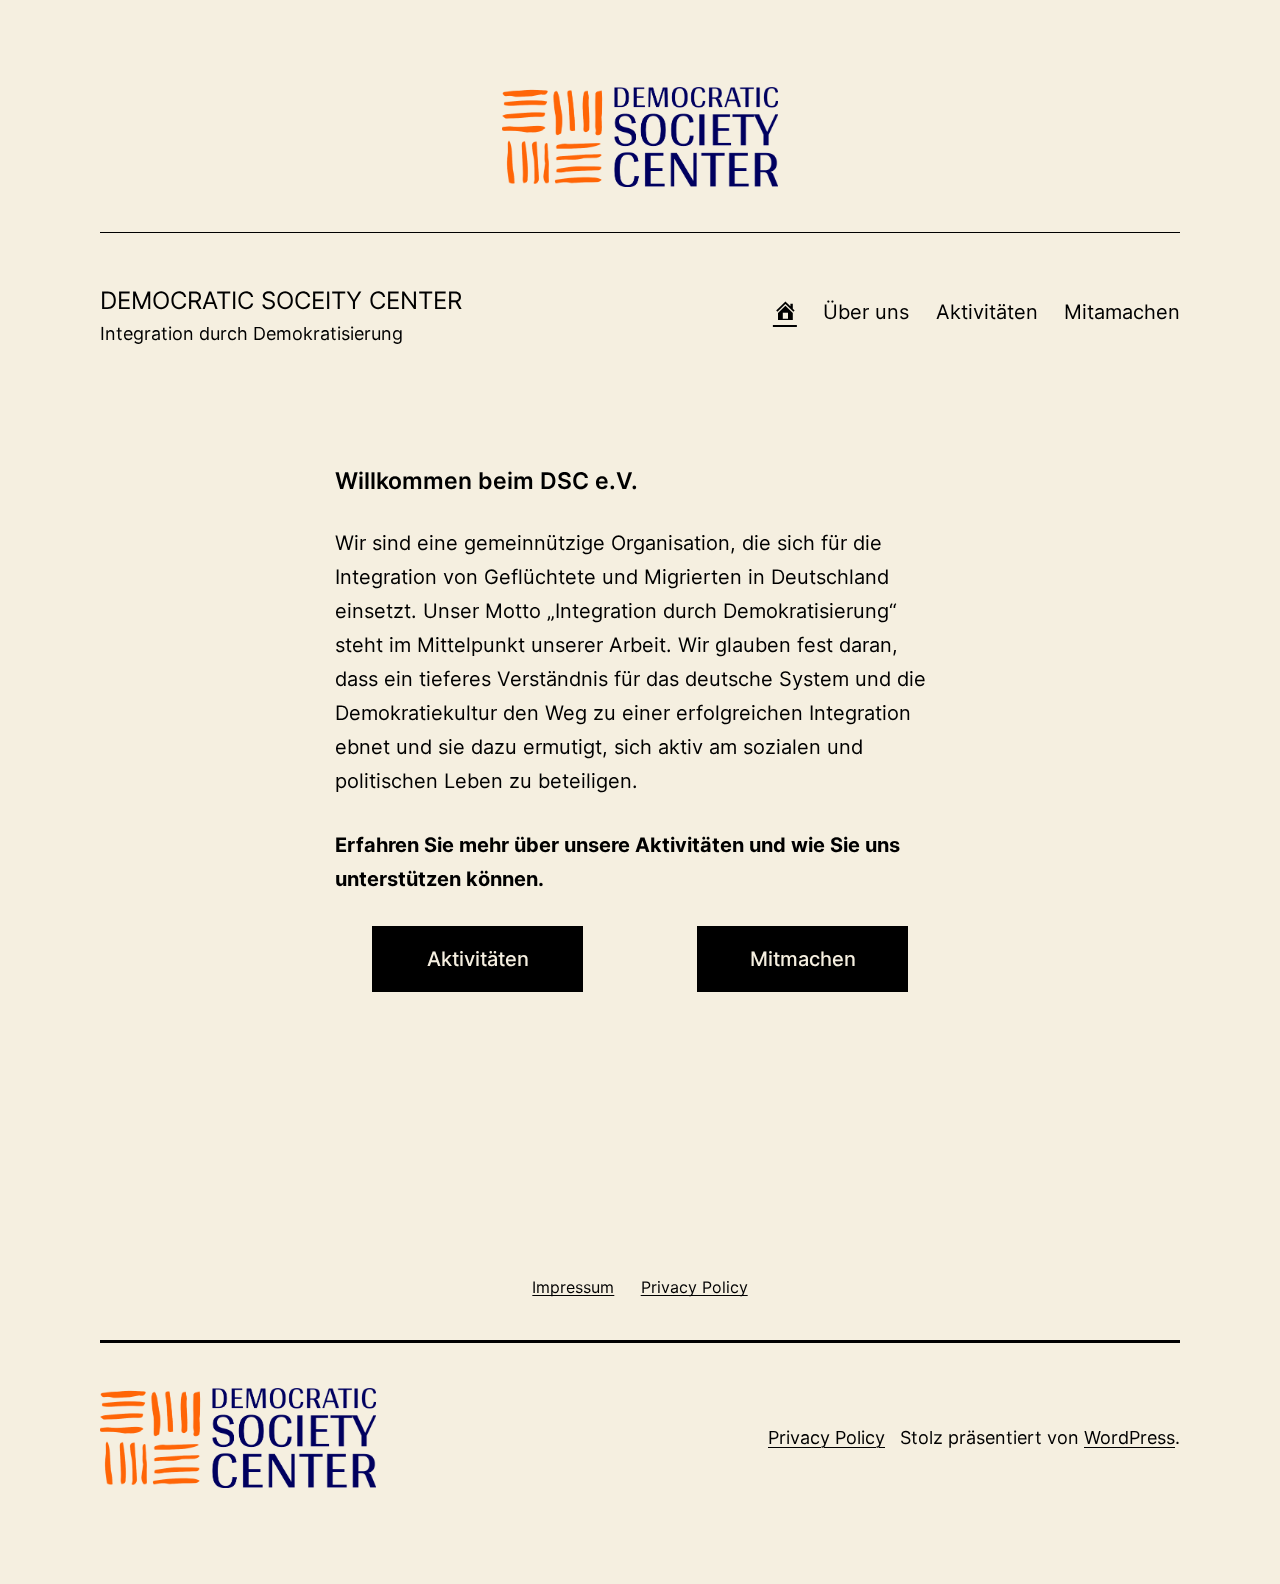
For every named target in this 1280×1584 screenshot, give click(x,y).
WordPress (1129, 1437)
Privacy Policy (826, 1437)
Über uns (866, 312)
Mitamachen (1122, 312)
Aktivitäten (987, 312)
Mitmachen (803, 959)
